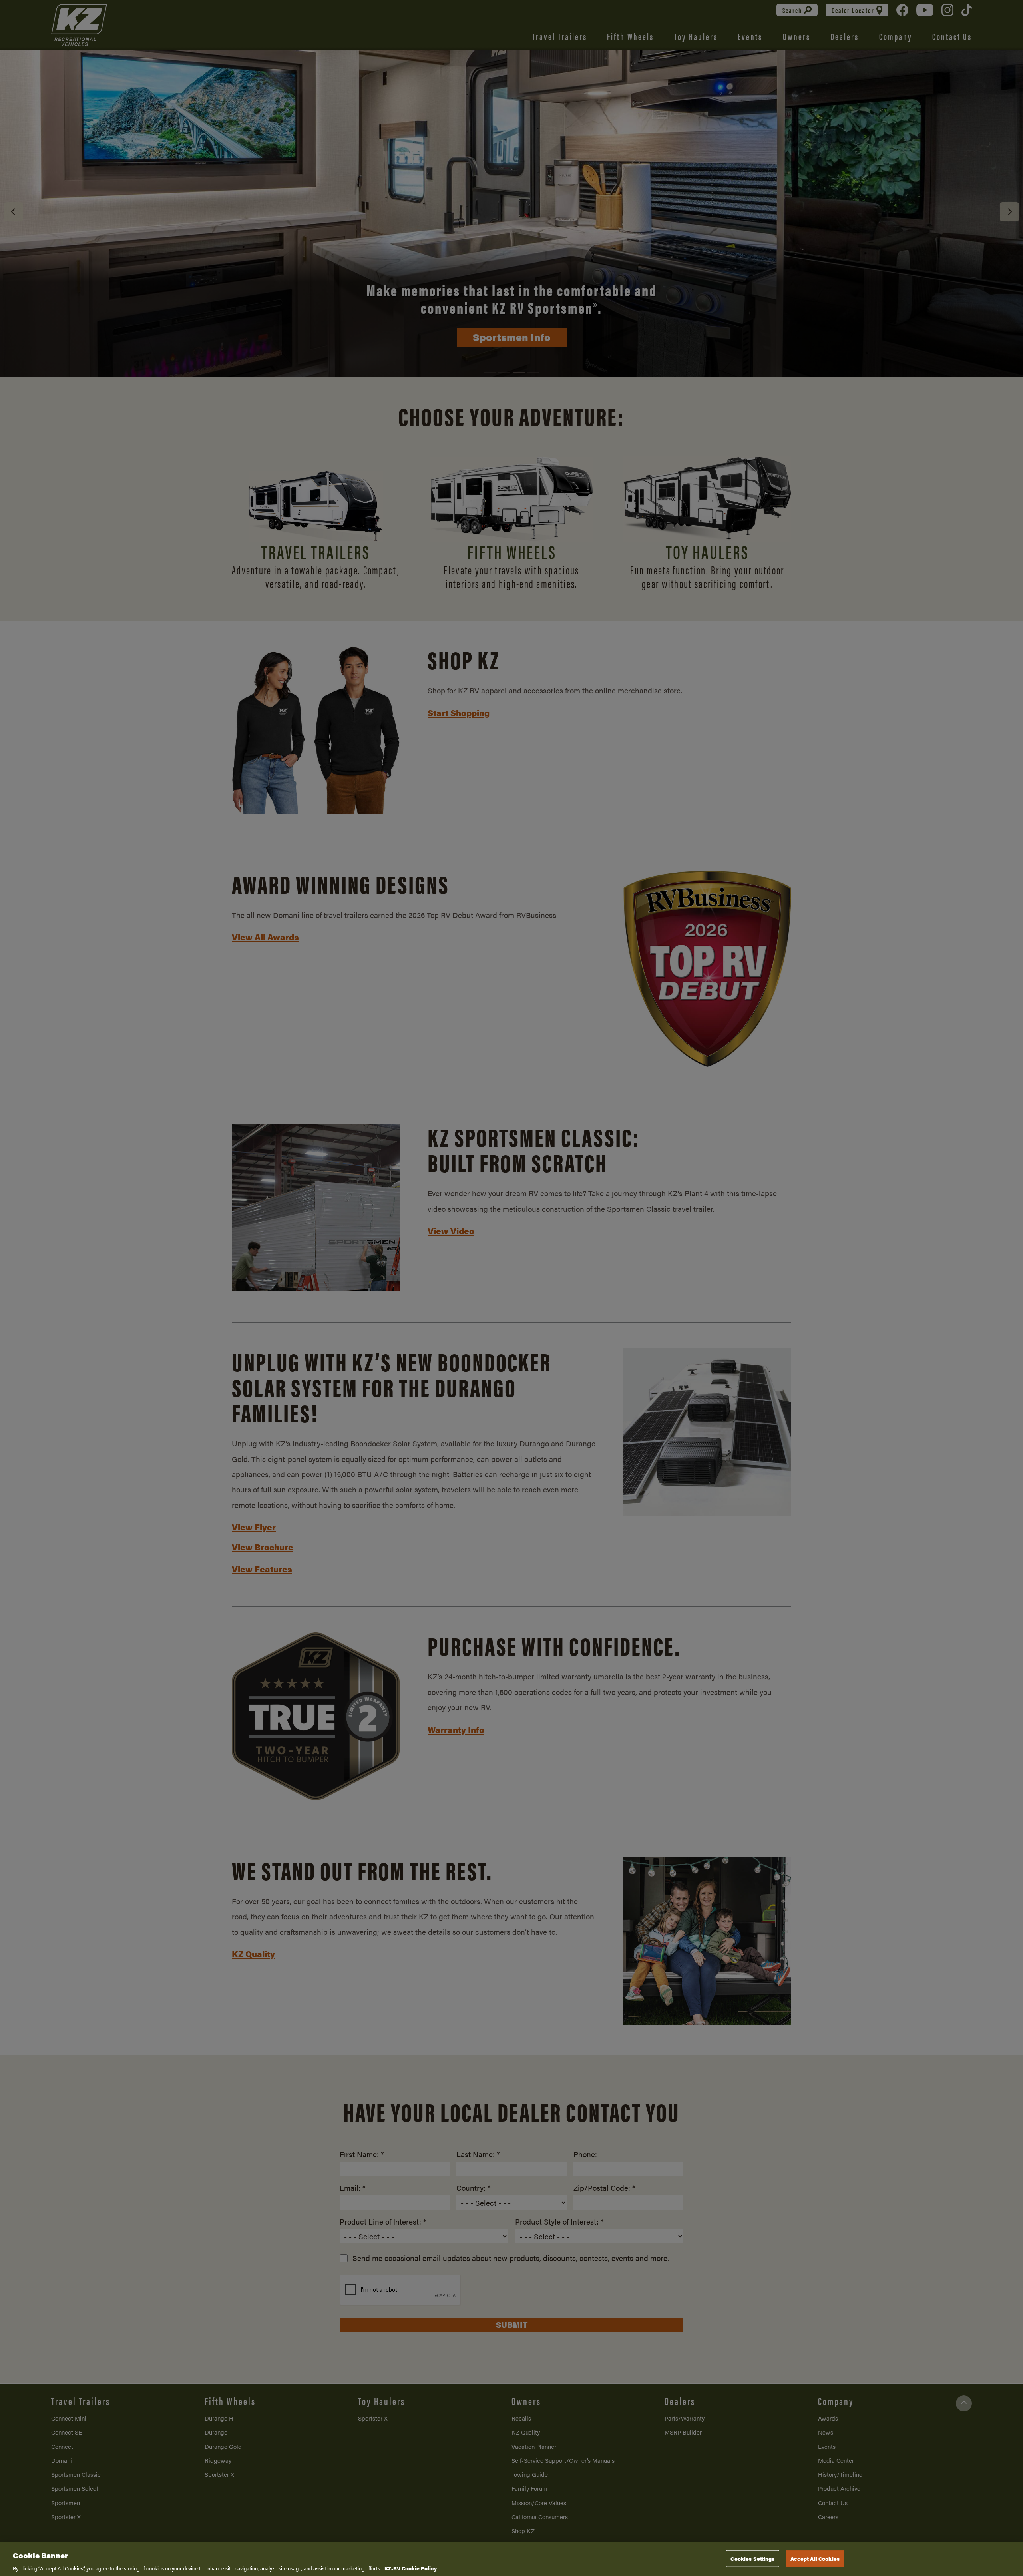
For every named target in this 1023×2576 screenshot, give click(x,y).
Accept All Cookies (815, 2558)
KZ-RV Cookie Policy (411, 2568)
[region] (511, 2559)
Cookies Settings (752, 2558)
